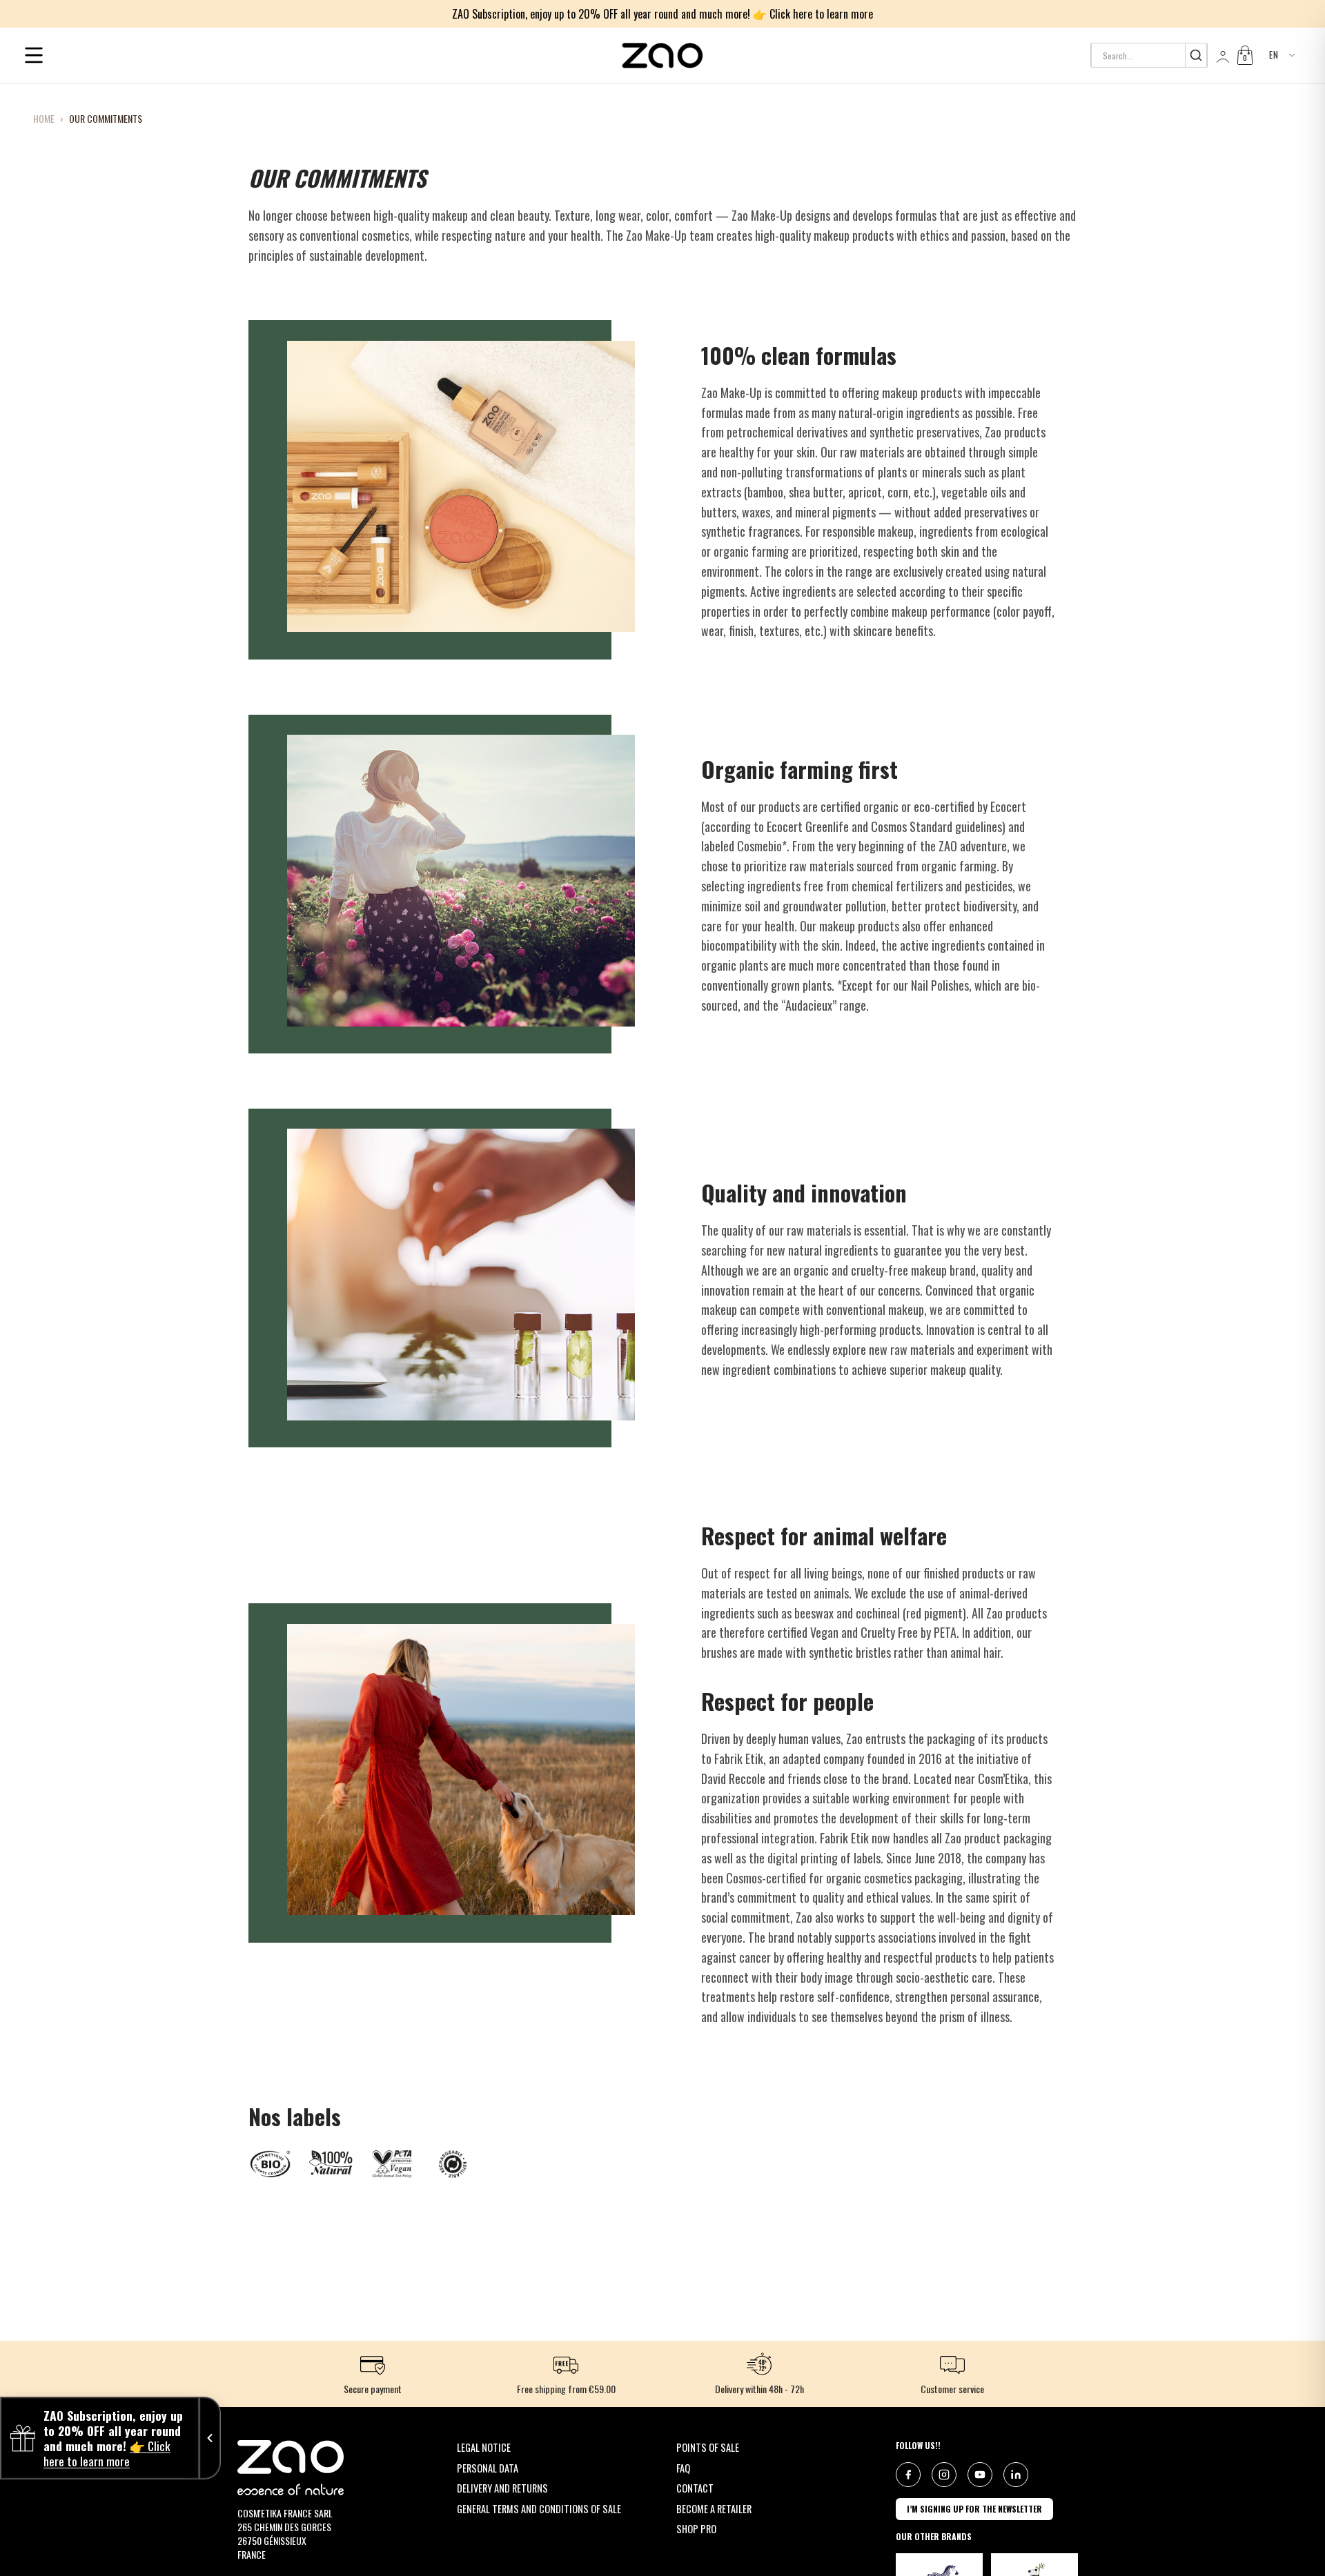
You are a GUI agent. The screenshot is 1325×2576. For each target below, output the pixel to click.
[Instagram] (944, 2475)
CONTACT (695, 2488)
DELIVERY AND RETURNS (502, 2488)
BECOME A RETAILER (714, 2509)
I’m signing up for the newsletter (974, 2509)
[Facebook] (908, 2475)
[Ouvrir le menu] (34, 55)
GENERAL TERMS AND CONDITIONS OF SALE (539, 2509)
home (44, 119)
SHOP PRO (696, 2529)
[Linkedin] (1016, 2475)
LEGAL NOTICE (484, 2447)
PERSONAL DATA (488, 2468)
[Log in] (1221, 55)
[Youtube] (980, 2475)
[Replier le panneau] (210, 2438)
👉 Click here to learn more (813, 14)
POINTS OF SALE (708, 2447)
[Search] (1196, 55)
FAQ (683, 2468)
